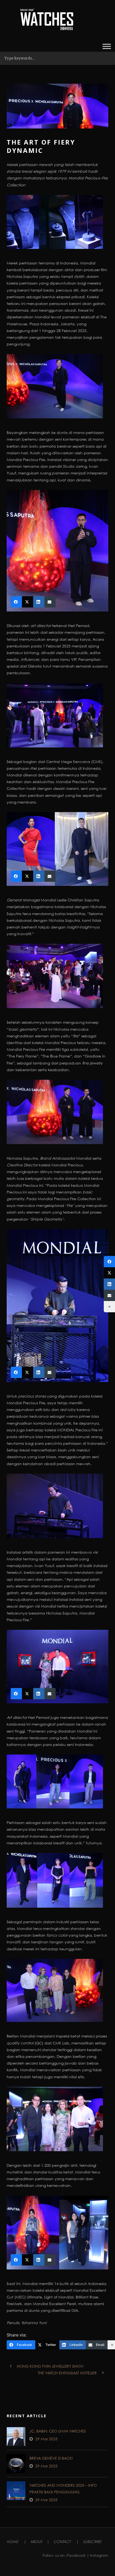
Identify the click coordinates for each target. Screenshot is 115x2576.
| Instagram (97, 2555)
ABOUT (37, 2542)
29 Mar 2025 (46, 2439)
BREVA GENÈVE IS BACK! (51, 2458)
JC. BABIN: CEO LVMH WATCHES (58, 2431)
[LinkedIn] (109, 1284)
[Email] (109, 1295)
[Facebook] (109, 1262)
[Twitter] (109, 1273)
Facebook (76, 2555)
